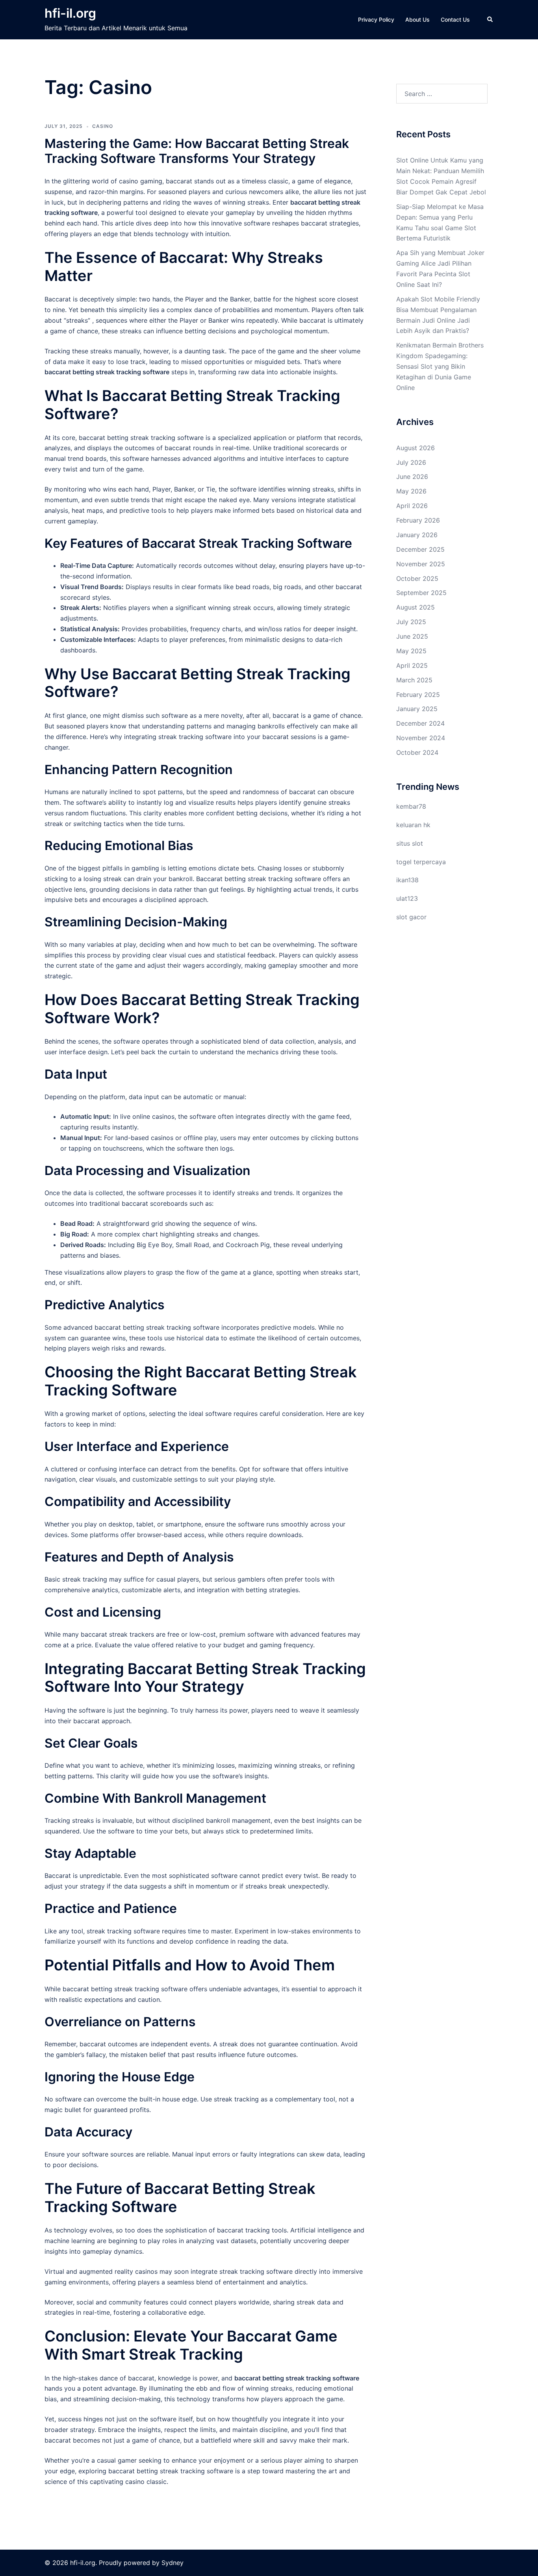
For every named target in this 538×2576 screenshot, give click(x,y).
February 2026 (418, 520)
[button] (490, 20)
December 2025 (420, 549)
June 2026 (412, 477)
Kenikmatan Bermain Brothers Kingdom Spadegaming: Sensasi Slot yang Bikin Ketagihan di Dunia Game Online (440, 366)
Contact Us (455, 19)
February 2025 (418, 695)
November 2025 (421, 564)
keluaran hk (413, 825)
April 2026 (412, 506)
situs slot (410, 843)
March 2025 (414, 680)
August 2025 (416, 607)
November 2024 (421, 738)
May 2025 (411, 651)
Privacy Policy (376, 19)
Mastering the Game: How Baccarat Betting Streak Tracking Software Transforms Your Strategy (197, 151)
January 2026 (417, 535)
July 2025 (411, 622)
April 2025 (412, 665)
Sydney (173, 2563)
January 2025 (417, 709)
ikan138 (407, 880)
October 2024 (417, 752)
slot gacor (411, 917)
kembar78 (411, 806)
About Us (417, 19)
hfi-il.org (70, 13)
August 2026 (416, 448)
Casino (103, 126)
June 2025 (412, 636)
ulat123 (407, 898)
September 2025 (421, 593)
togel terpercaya (421, 862)
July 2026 (411, 462)
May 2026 (411, 491)
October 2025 (417, 578)
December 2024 (420, 723)
